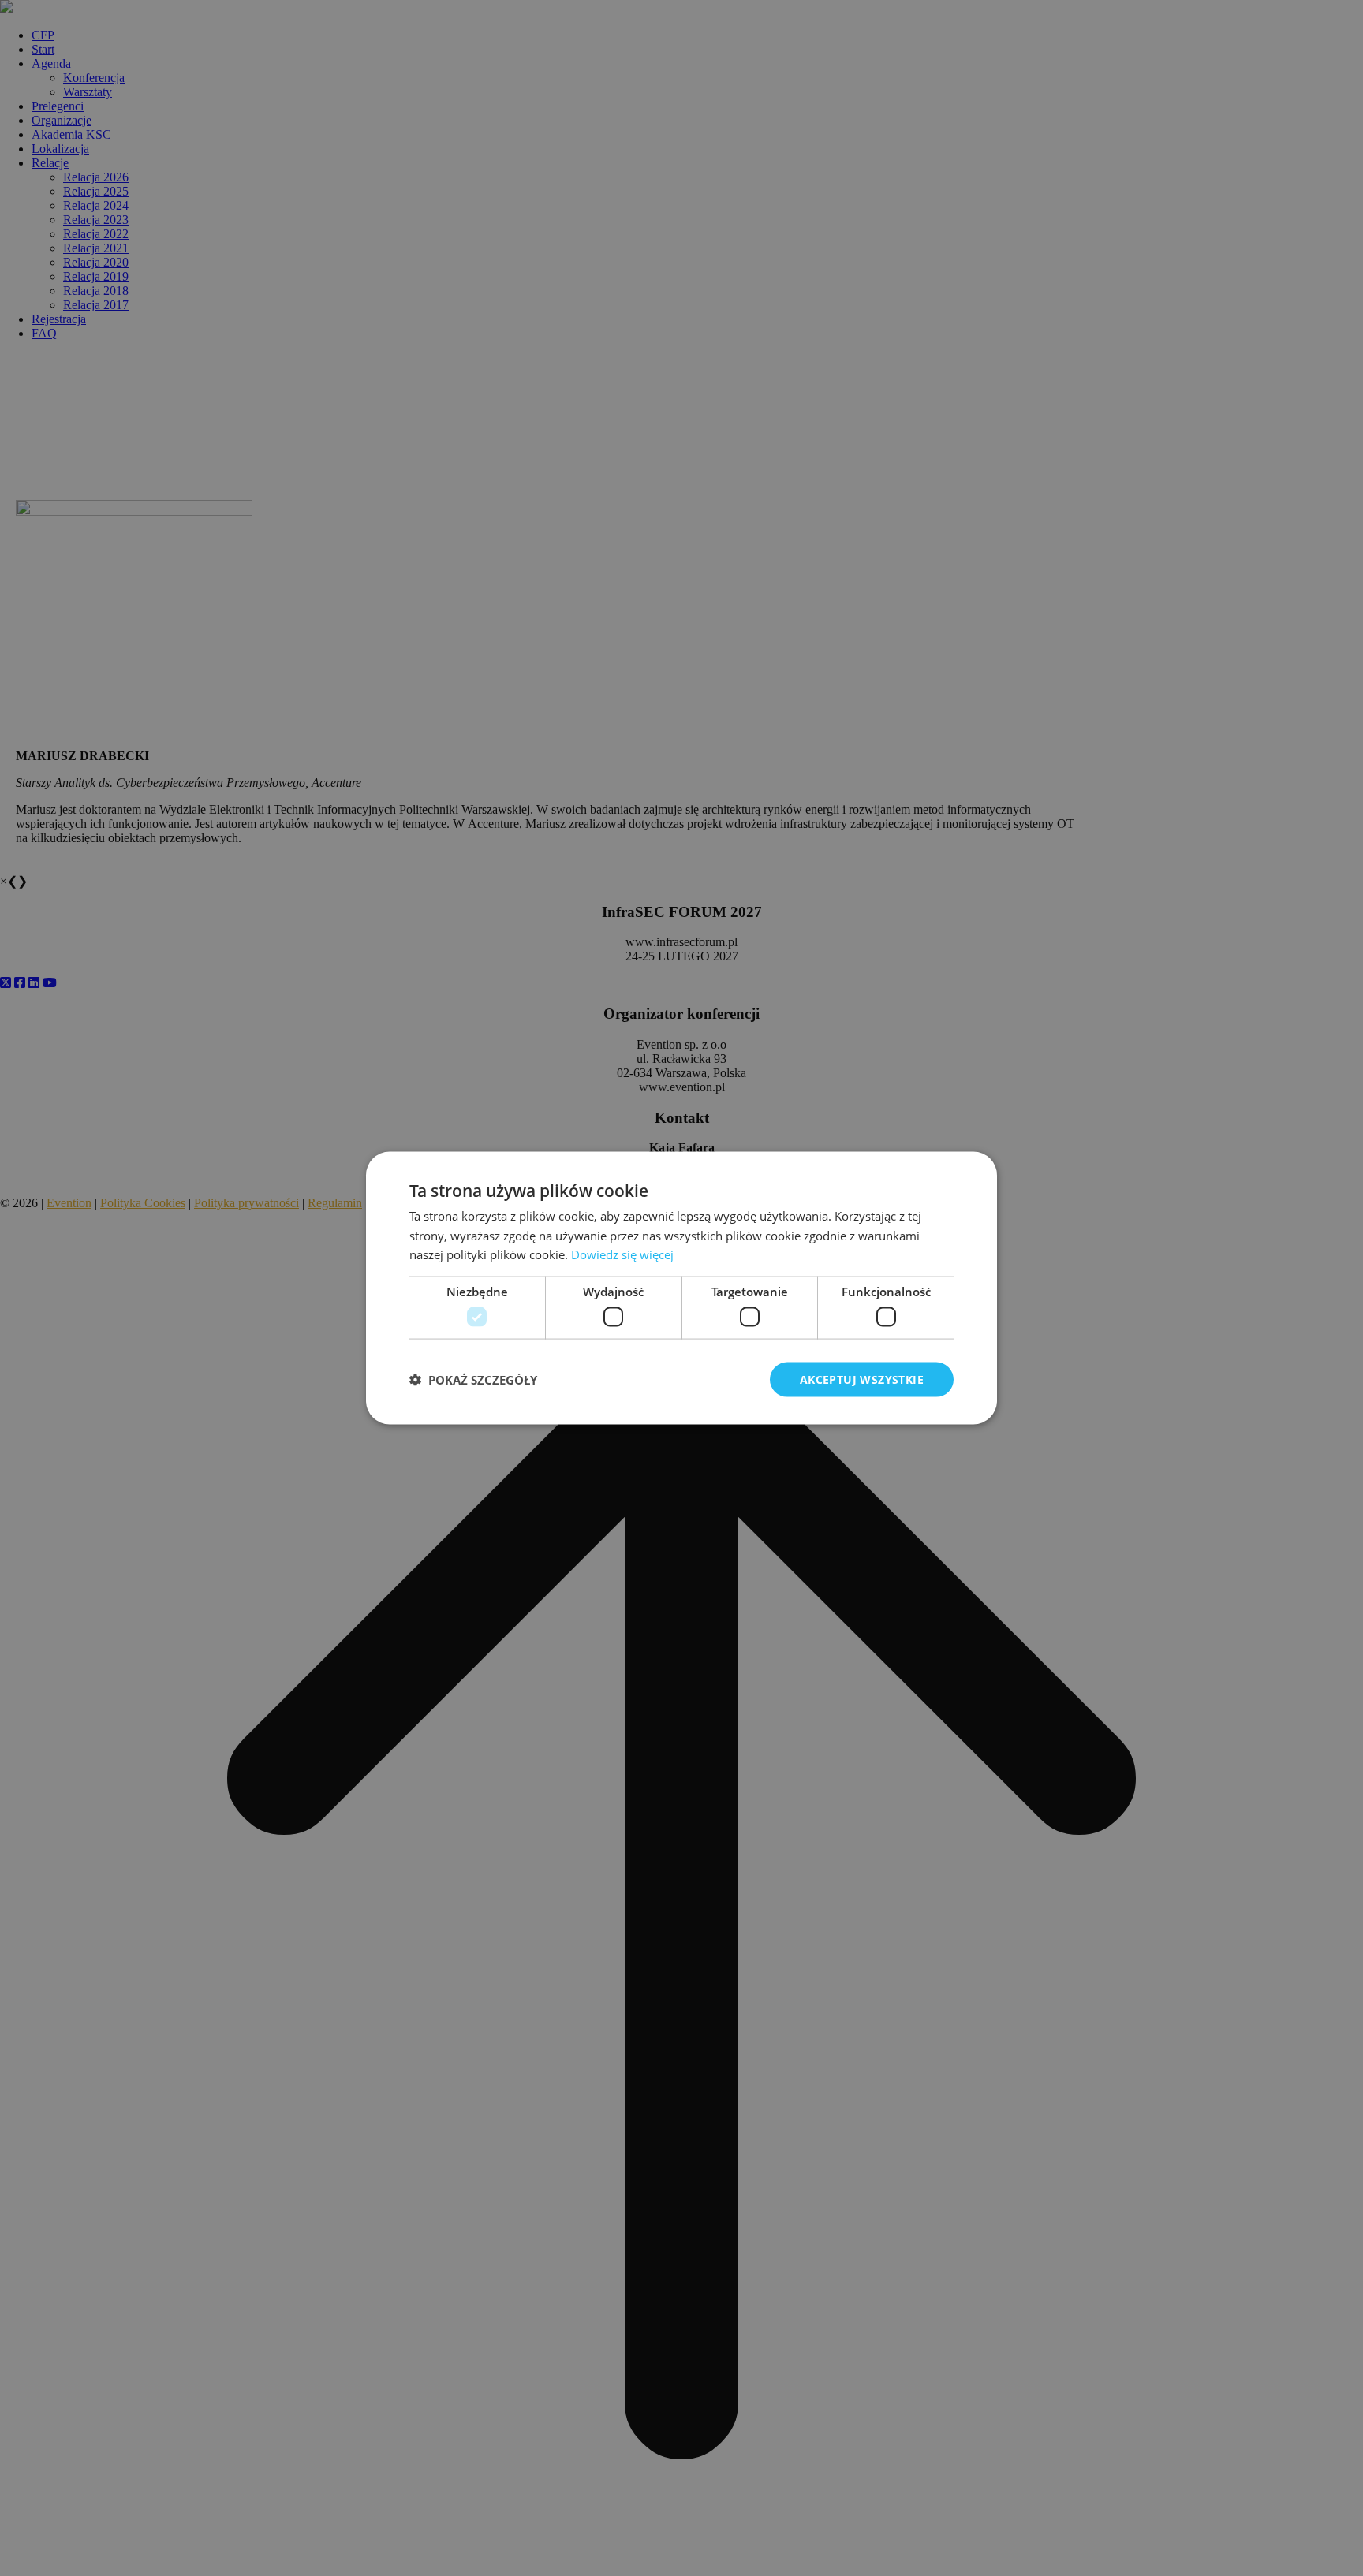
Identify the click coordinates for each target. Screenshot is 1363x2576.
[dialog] (681, 1288)
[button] (473, 1380)
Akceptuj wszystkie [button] (862, 1379)
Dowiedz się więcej (622, 1254)
